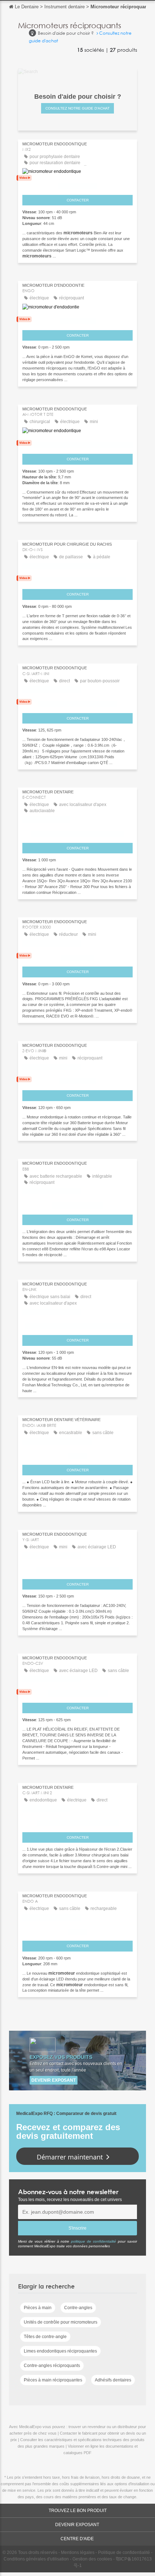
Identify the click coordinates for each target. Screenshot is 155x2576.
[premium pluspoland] (77, 1204)
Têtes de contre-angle (45, 2337)
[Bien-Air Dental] (77, 184)
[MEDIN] (77, 1930)
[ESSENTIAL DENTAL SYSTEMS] (77, 1692)
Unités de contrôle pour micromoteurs (61, 2322)
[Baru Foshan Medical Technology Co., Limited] (77, 1325)
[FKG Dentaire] (77, 956)
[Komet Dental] (77, 320)
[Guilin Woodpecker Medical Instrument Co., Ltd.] (77, 443)
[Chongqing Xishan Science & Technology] (77, 579)
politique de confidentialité (94, 2241)
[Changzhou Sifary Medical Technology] (77, 832)
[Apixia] (77, 1454)
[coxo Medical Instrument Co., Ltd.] (77, 702)
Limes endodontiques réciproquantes (60, 2351)
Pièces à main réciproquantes (53, 2380)
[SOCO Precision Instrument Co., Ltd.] (77, 1821)
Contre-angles (78, 2308)
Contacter (78, 200)
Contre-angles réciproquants (52, 2366)
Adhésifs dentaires (113, 2380)
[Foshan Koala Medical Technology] (77, 1568)
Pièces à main (38, 2308)
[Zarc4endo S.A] (77, 1080)
